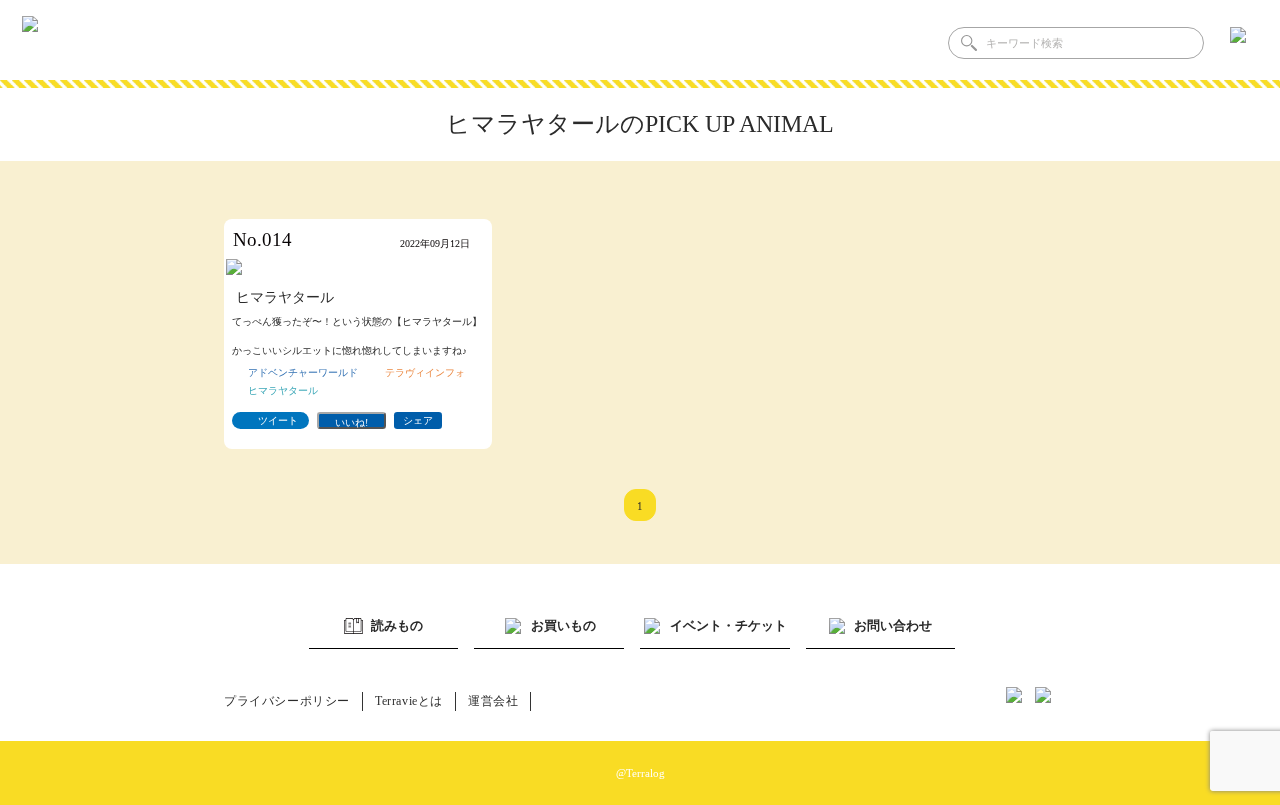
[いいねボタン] (351, 421)
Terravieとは (409, 701)
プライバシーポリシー (287, 701)
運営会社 (493, 701)
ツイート (278, 420)
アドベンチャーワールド (303, 372)
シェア (418, 420)
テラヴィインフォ (425, 372)
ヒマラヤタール (283, 390)
